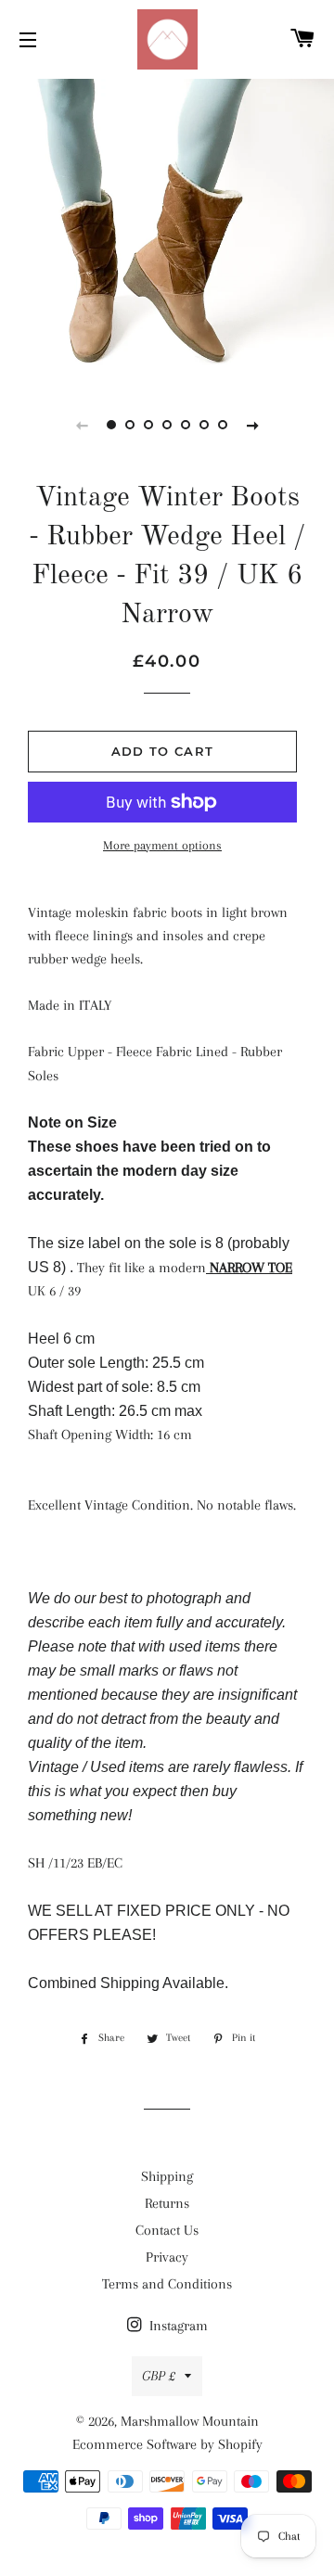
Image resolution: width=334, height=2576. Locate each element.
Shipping (167, 2176)
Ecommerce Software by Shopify (167, 2444)
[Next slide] (252, 425)
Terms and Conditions (167, 2284)
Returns (167, 2203)
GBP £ (159, 2376)
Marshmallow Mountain (190, 2421)
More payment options (162, 845)
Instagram (177, 2326)
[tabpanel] (167, 228)
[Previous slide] (82, 425)
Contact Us (167, 2230)
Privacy (167, 2257)
